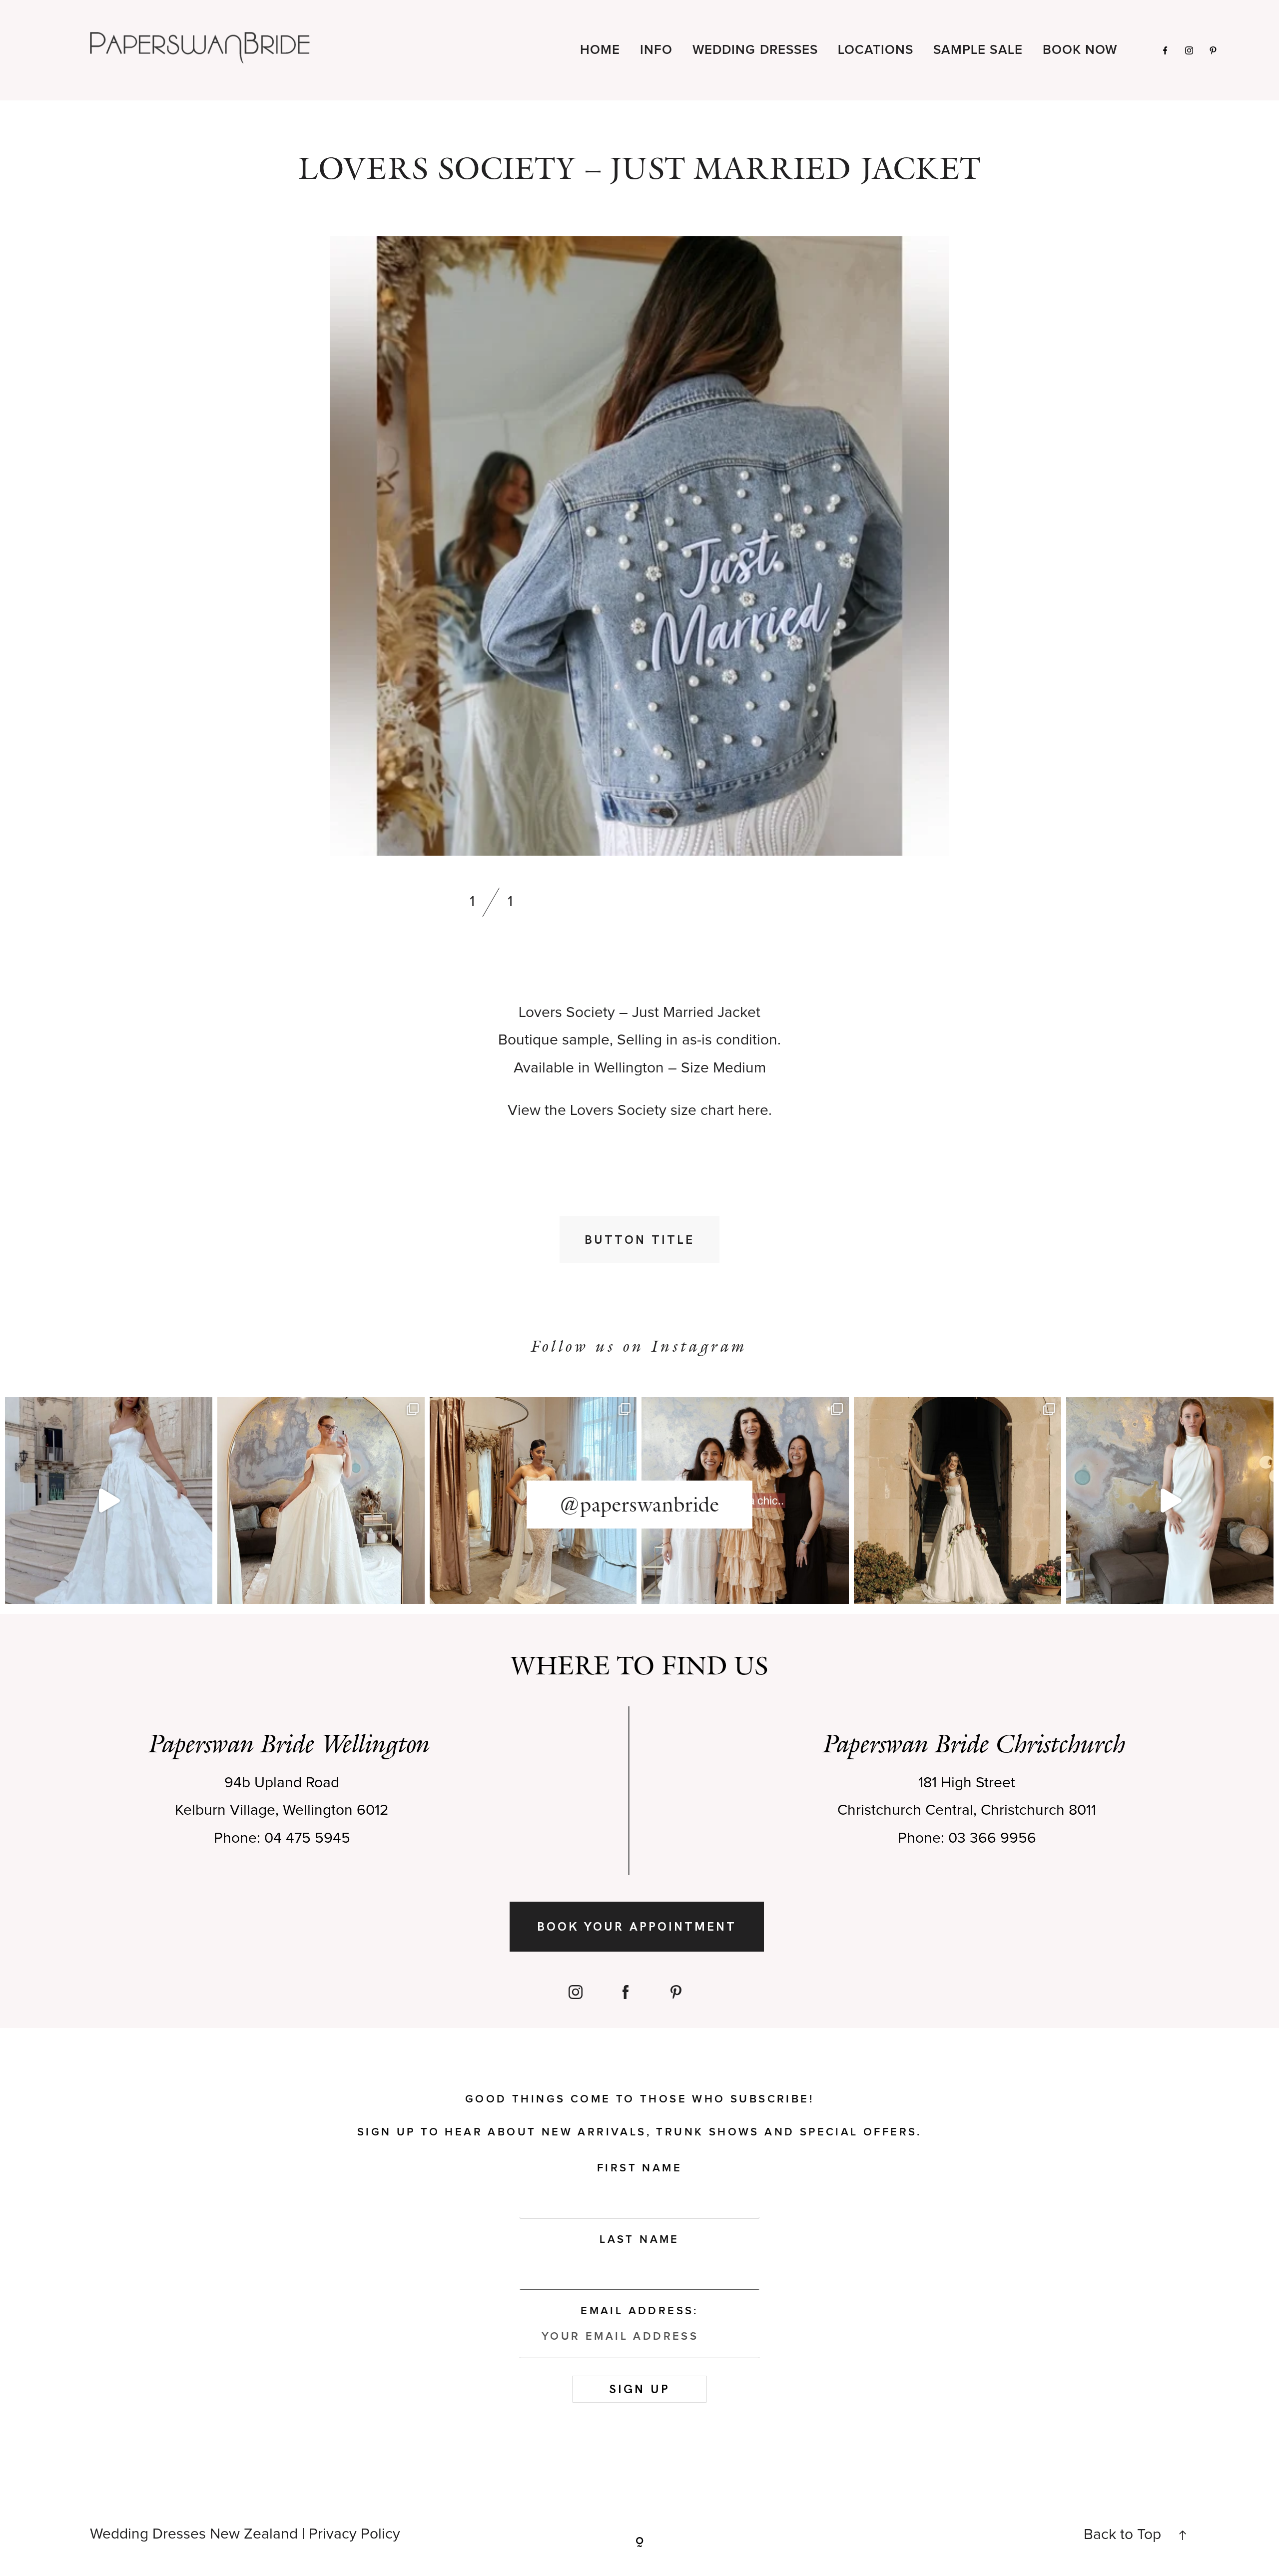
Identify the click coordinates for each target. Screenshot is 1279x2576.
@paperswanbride (639, 1505)
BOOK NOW (1080, 50)
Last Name (639, 2240)
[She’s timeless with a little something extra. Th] (109, 1501)
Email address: (639, 2311)
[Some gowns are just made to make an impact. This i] (1170, 1501)
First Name (639, 2168)
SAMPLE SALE (978, 50)
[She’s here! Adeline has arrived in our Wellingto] (958, 1501)
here (753, 1110)
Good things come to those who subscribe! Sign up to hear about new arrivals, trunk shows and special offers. (639, 2116)
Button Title (639, 1240)
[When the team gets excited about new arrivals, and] (321, 1501)
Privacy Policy (354, 2534)
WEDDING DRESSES (755, 50)
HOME (600, 50)
